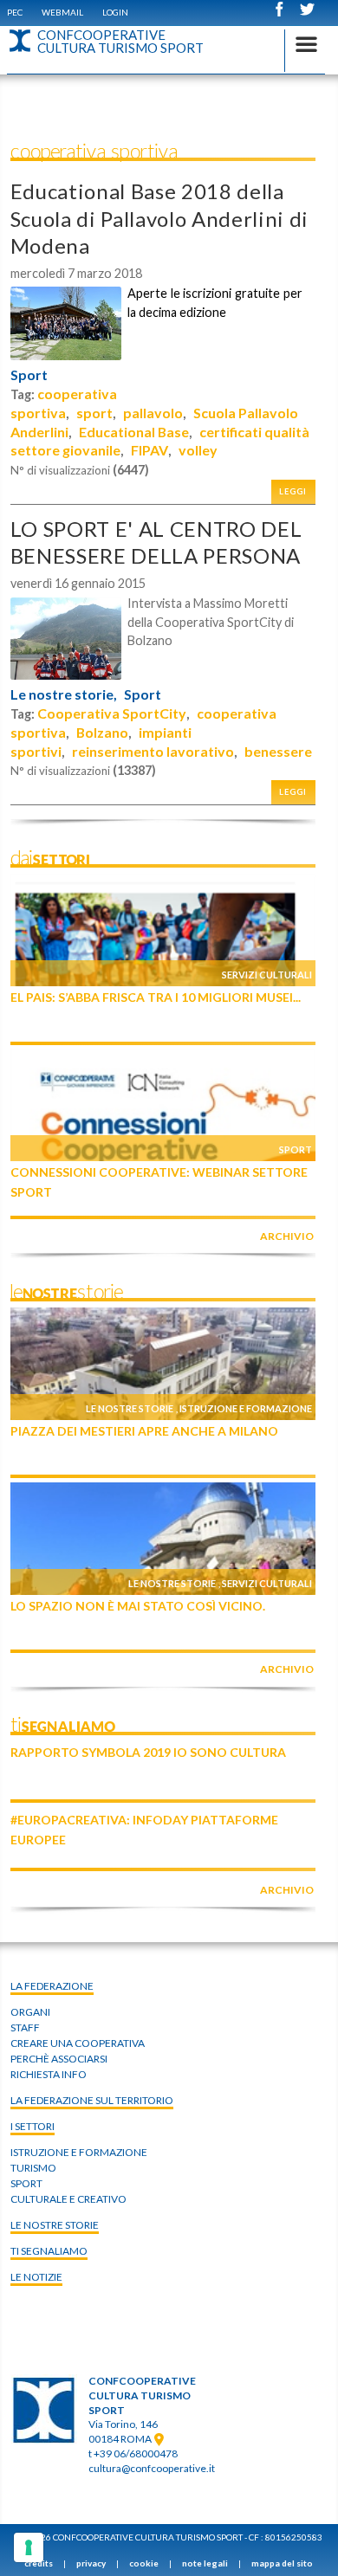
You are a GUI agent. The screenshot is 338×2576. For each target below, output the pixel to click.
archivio (287, 1236)
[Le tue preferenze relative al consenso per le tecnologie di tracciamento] (29, 2547)
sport (94, 413)
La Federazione (52, 1986)
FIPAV (149, 450)
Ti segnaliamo (49, 2251)
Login (115, 12)
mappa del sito (282, 2563)
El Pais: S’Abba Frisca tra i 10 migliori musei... (156, 997)
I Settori (32, 2126)
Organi (30, 2012)
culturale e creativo (68, 2199)
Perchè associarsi (59, 2059)
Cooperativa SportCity (112, 713)
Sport (29, 375)
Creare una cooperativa (78, 2043)
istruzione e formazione (79, 2152)
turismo (33, 2168)
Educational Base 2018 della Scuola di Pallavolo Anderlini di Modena (159, 218)
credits (39, 2563)
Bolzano (102, 732)
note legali (205, 2563)
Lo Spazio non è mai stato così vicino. (138, 1606)
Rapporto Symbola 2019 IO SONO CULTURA (148, 1752)
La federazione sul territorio (92, 2100)
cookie (144, 2563)
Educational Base (134, 432)
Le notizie (36, 2277)
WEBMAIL (62, 12)
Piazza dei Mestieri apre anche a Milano (144, 1431)
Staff (25, 2027)
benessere (278, 751)
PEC (15, 12)
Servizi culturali (267, 975)
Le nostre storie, (64, 694)
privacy (91, 2563)
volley (198, 450)
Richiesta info (49, 2074)
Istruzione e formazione (246, 1408)
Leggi (293, 491)
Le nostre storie (130, 1408)
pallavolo (153, 413)
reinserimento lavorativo (153, 751)
